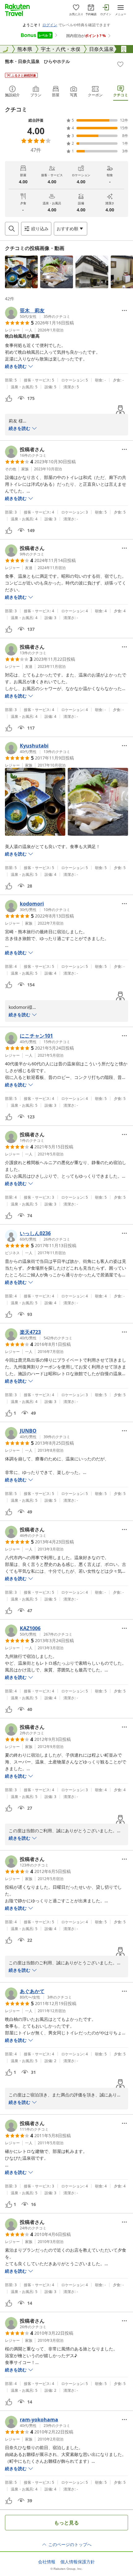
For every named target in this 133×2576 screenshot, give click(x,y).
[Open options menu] (124, 310)
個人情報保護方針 (78, 2562)
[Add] (120, 64)
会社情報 (47, 2562)
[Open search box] (12, 229)
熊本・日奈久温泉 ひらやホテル (37, 61)
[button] (21, 272)
